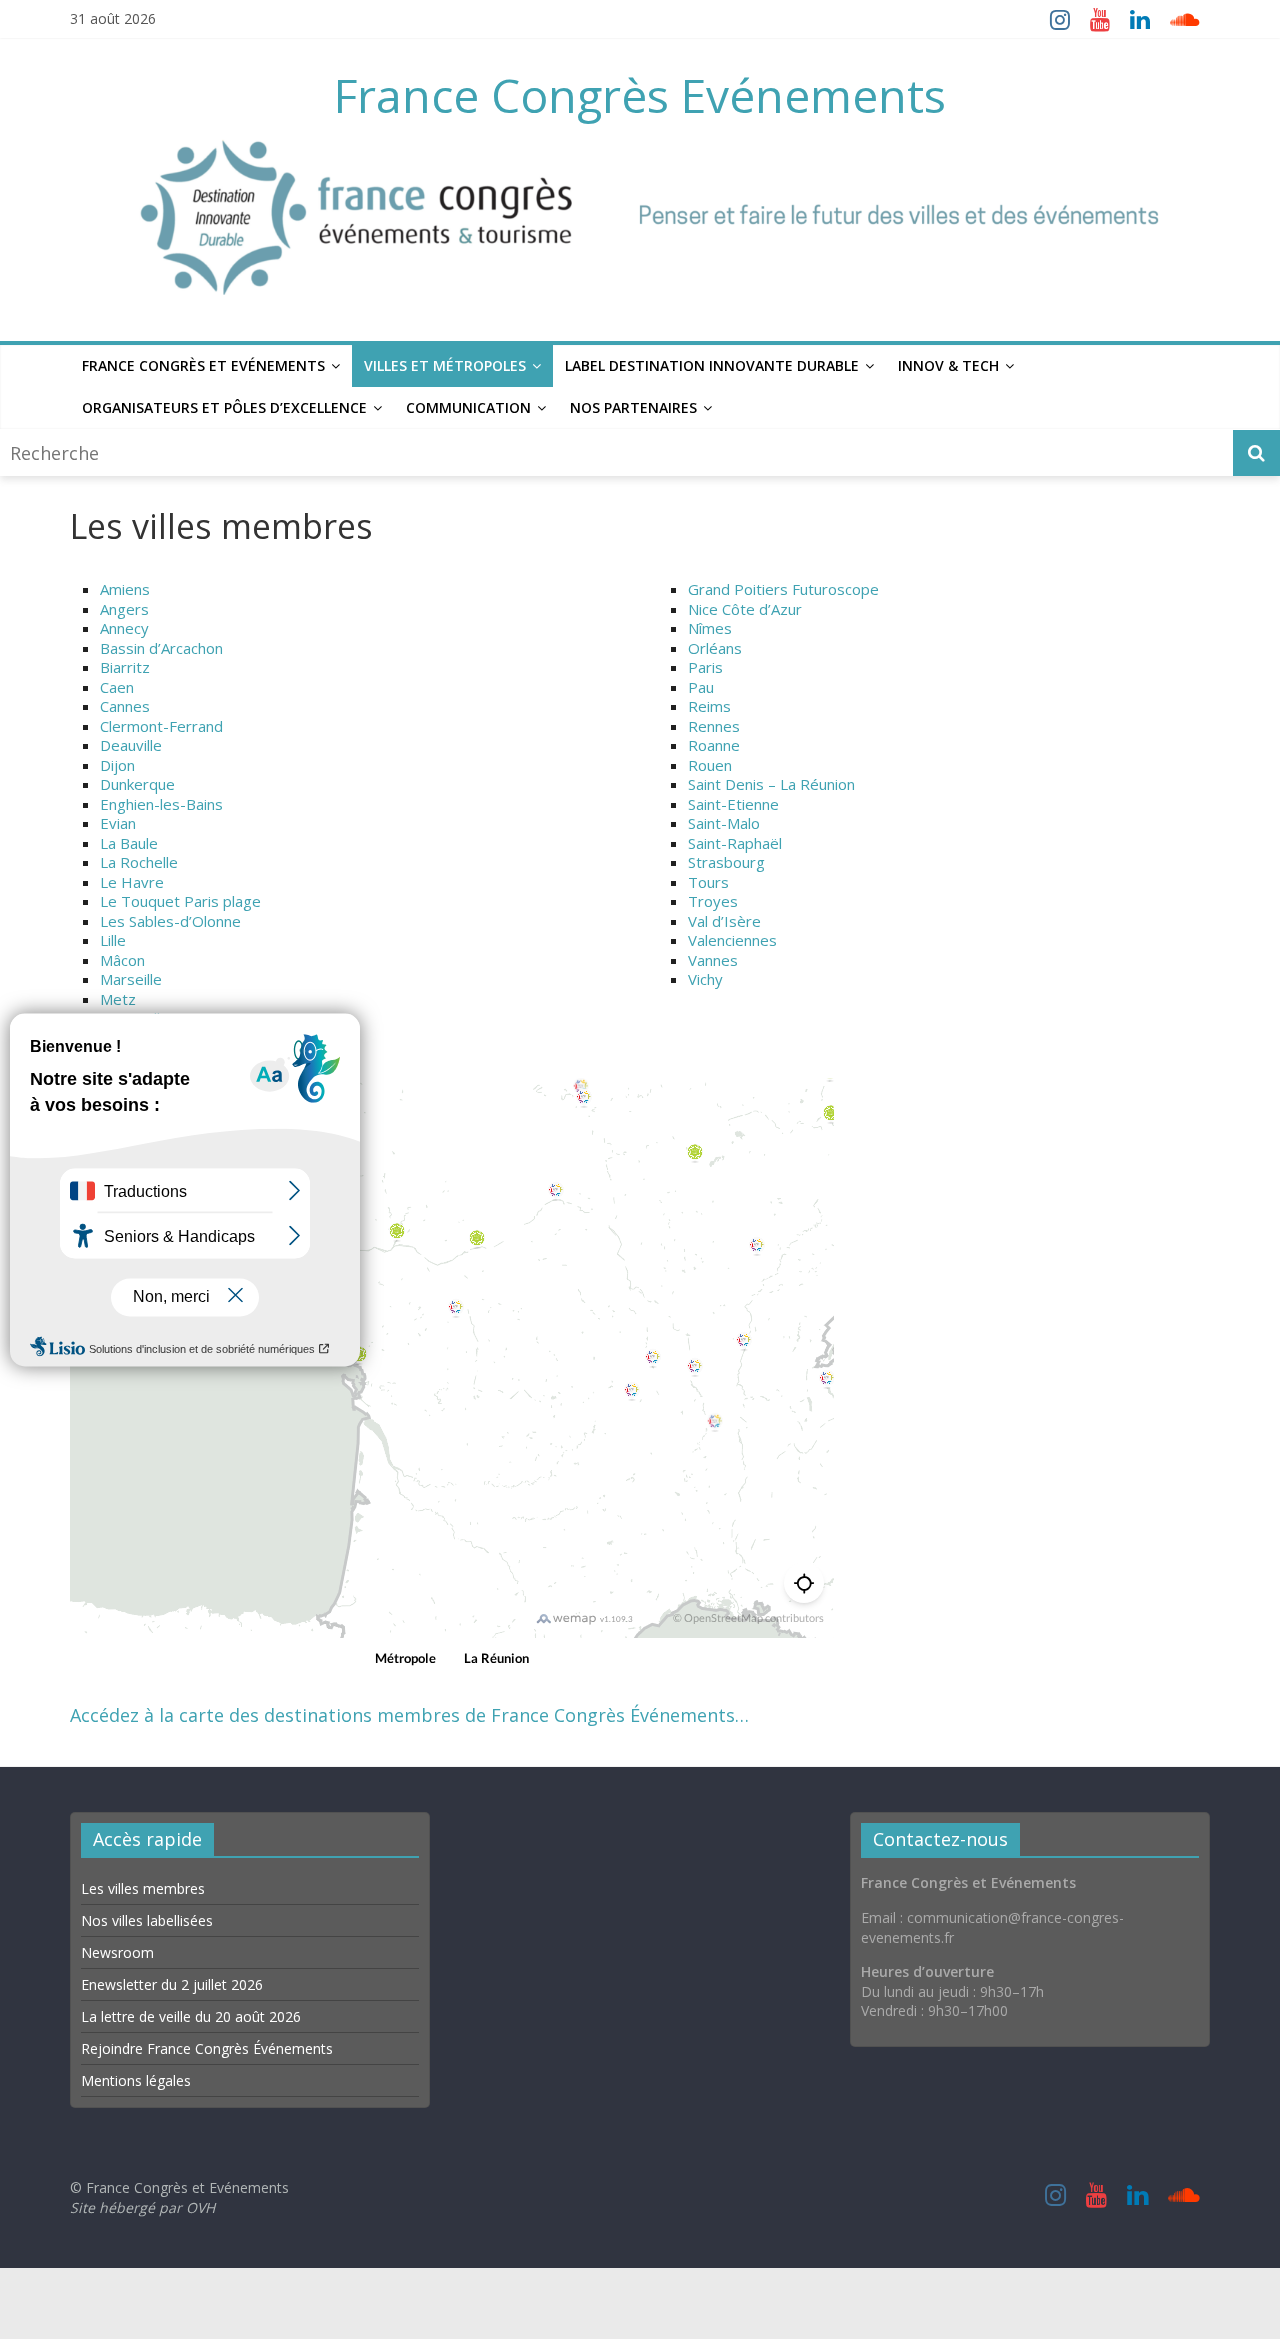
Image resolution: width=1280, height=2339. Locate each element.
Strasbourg (726, 862)
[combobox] (619, 452)
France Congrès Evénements (640, 95)
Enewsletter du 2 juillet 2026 (172, 1984)
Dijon (117, 765)
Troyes (713, 901)
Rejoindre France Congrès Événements (207, 2048)
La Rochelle (139, 862)
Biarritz (125, 667)
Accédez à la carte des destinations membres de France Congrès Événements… (409, 1715)
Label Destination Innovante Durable (712, 365)
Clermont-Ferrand (161, 726)
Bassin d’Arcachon (161, 648)
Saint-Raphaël (735, 843)
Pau (701, 687)
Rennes (714, 726)
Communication (468, 407)
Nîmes (710, 628)
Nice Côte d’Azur (745, 609)
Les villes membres (143, 1888)
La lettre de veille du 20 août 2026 (191, 2016)
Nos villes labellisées (147, 1920)
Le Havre (132, 882)
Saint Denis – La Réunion (771, 784)
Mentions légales (136, 2080)
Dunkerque (137, 784)
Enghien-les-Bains (161, 804)
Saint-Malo (724, 823)
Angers (124, 609)
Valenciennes (732, 940)
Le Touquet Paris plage (180, 901)
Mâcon (122, 960)
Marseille (131, 979)
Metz (118, 999)
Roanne (714, 745)
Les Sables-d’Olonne (170, 921)
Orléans (715, 648)
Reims (709, 706)
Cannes (125, 706)
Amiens (125, 589)
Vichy (705, 979)
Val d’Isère (724, 921)
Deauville (131, 745)
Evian (118, 823)
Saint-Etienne (733, 804)
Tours (708, 882)
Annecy (124, 628)
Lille (113, 940)
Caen (117, 687)
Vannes (713, 960)
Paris (705, 667)
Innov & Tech (948, 365)
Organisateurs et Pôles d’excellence (224, 407)
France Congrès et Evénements (203, 365)
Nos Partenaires (633, 407)
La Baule (129, 843)
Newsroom (117, 1952)
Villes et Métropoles (445, 365)
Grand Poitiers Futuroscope (783, 589)
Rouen (710, 765)
